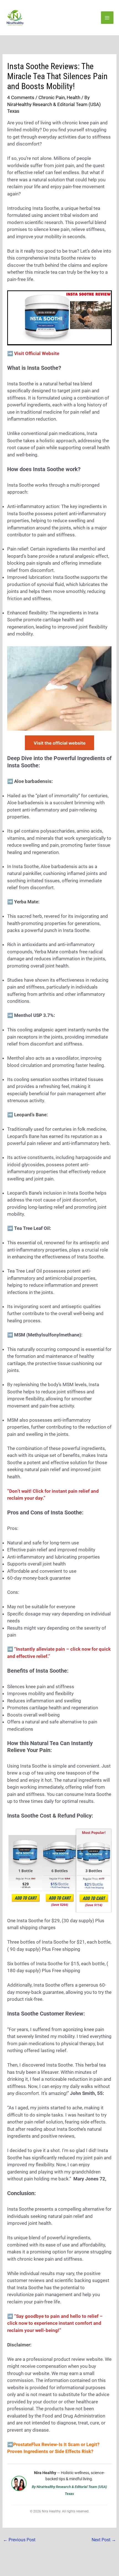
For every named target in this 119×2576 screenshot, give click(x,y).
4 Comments (21, 97)
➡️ (55, 2323)
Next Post (104, 2540)
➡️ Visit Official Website (33, 353)
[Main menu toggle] (107, 18)
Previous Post (19, 2540)
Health (73, 97)
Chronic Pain (52, 97)
